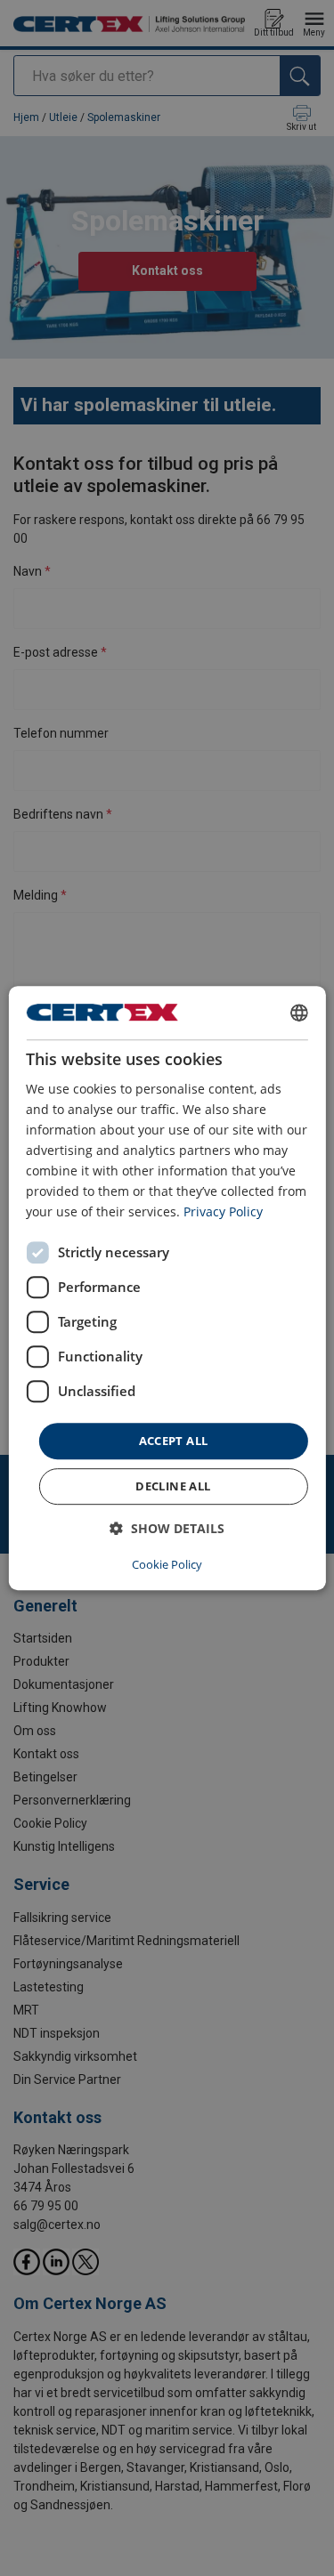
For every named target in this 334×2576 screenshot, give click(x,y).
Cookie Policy (167, 1564)
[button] (167, 1528)
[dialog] (167, 1288)
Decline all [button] (173, 1486)
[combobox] (299, 1013)
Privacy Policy (223, 1212)
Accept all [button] (174, 1441)
